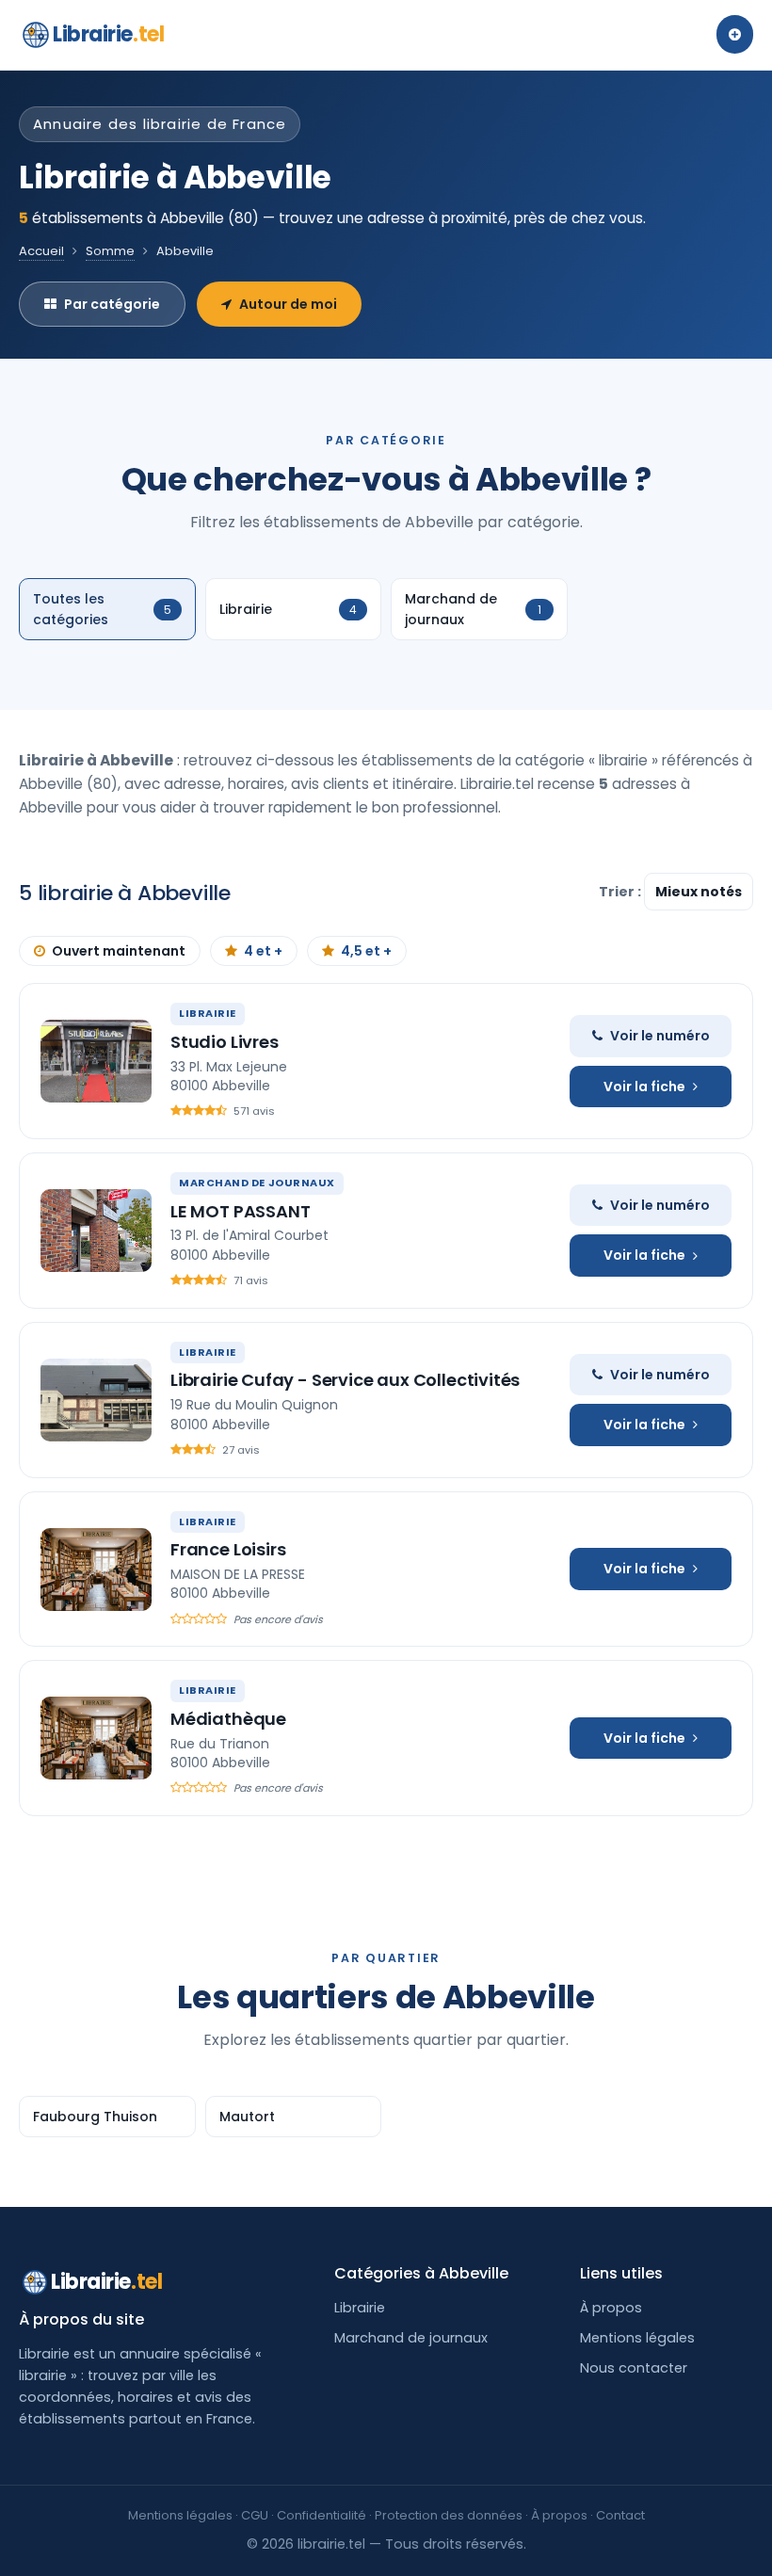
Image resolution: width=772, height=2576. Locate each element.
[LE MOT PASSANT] (96, 1231)
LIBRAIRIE (208, 1013)
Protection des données (449, 2515)
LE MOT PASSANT (240, 1211)
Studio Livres (225, 1042)
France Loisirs (228, 1549)
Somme (110, 251)
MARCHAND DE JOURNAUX (257, 1183)
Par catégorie (112, 304)
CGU (255, 2515)
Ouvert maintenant (119, 951)
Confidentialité (322, 2515)
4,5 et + (366, 951)
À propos (611, 2308)
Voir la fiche (644, 1087)
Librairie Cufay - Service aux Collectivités (345, 1380)
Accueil (41, 251)
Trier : (621, 892)
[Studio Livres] (96, 1061)
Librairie (108, 34)
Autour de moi (288, 304)
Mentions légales (637, 2338)
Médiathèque (228, 1719)
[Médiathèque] (96, 1738)
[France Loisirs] (96, 1570)
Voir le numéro (660, 1036)
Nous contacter (634, 2368)
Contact (620, 2515)
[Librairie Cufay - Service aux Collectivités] (96, 1400)
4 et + (263, 951)
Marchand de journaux (411, 2338)
